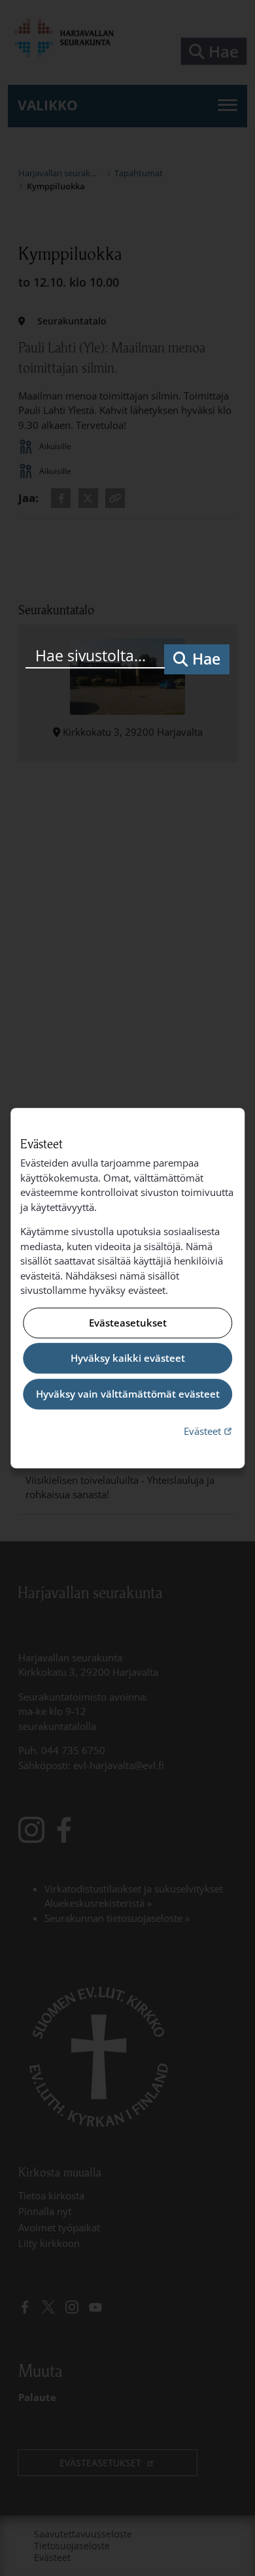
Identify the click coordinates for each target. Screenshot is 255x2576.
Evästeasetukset (128, 1323)
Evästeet (209, 1431)
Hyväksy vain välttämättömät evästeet (128, 1394)
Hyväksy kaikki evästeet (128, 1359)
